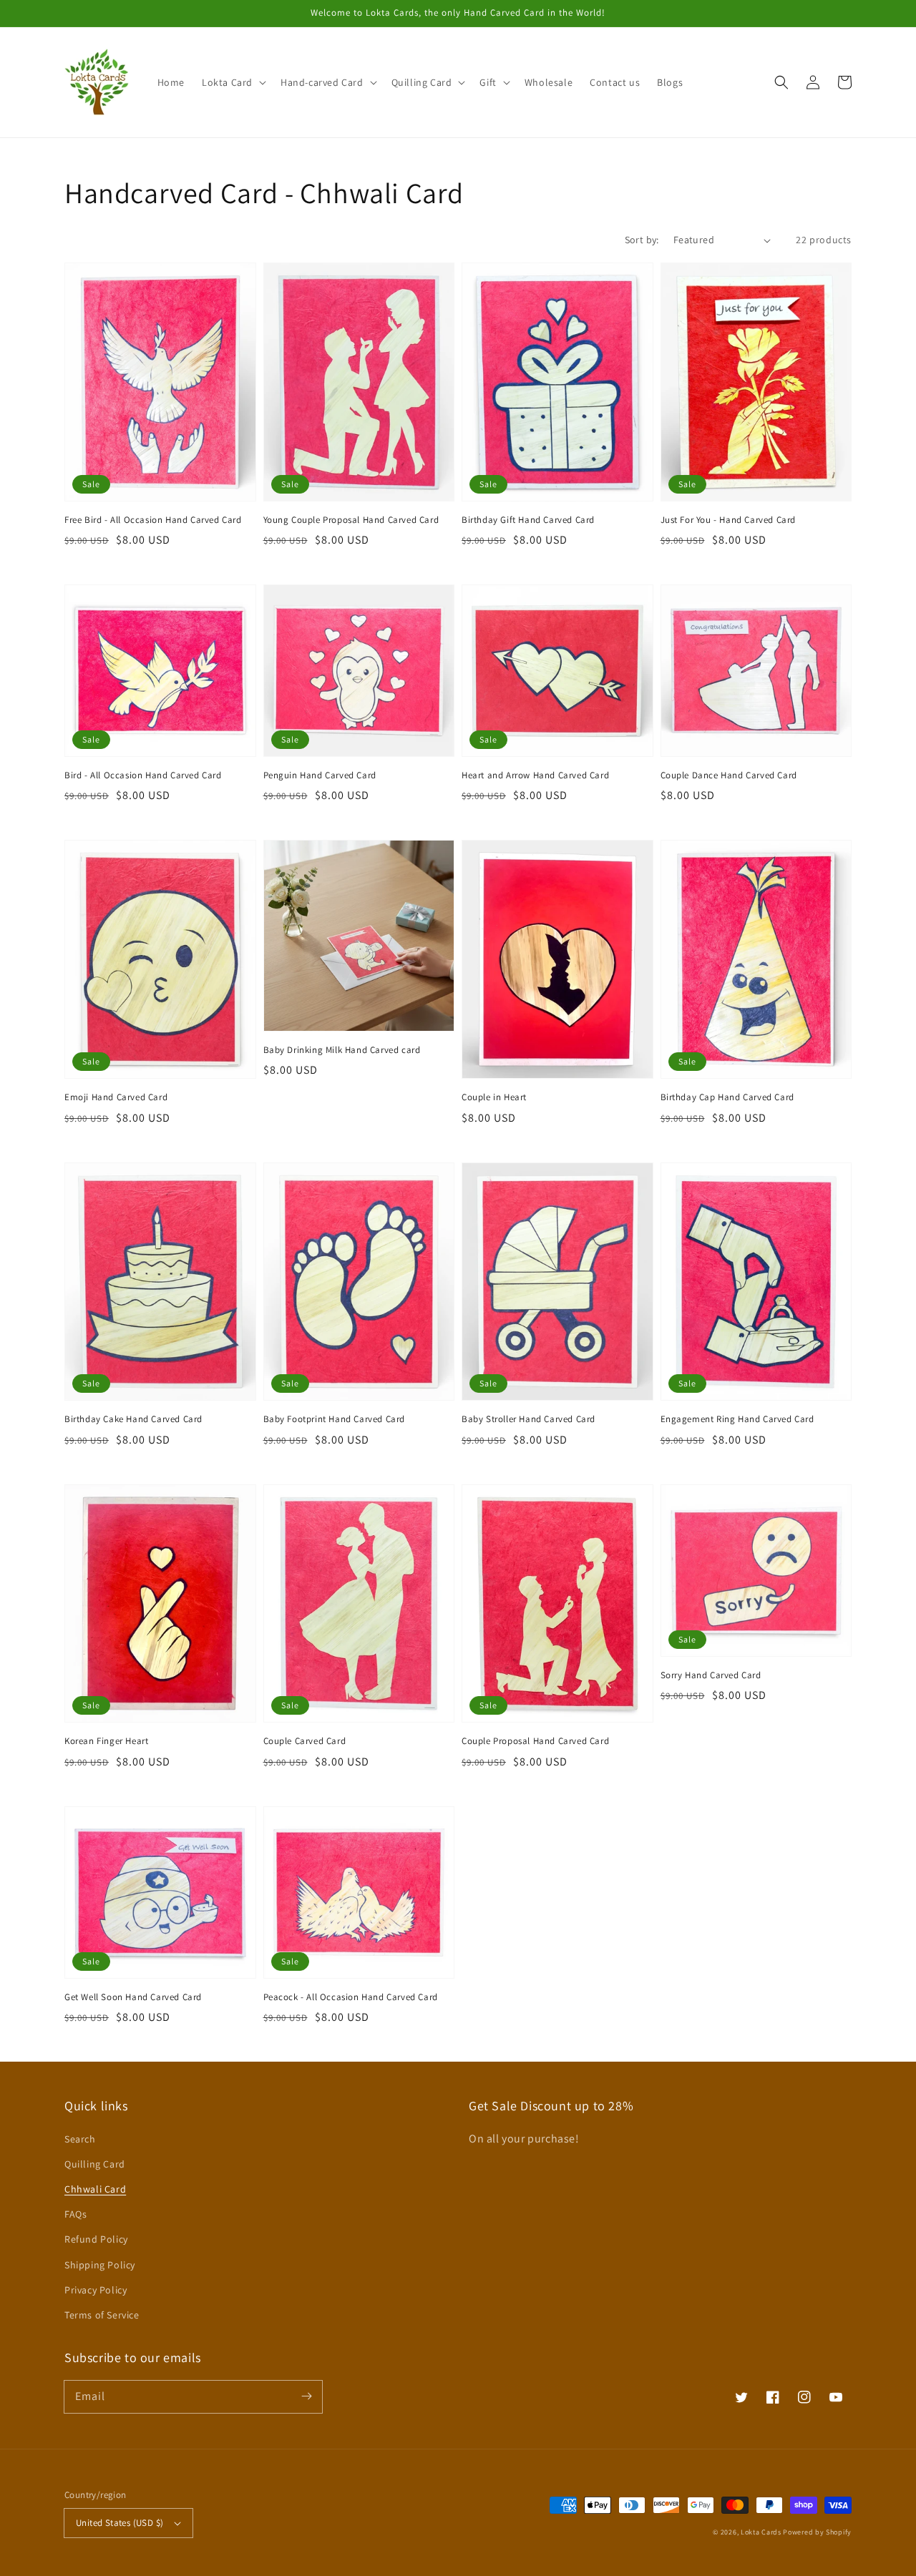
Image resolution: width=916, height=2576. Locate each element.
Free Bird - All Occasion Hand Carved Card (153, 520)
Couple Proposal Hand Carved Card (535, 1741)
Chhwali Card (95, 2189)
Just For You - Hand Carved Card (729, 520)
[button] (233, 82)
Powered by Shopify (817, 2532)
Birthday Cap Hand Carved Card (727, 1097)
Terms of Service (102, 2315)
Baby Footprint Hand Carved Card (335, 1419)
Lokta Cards (761, 2532)
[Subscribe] (306, 2396)
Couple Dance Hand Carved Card (729, 775)
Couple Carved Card (305, 1741)
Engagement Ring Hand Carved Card (737, 1419)
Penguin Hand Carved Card (320, 775)
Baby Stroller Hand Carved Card (528, 1419)
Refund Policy (96, 2239)
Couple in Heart (494, 1097)
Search (80, 2139)
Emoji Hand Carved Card (116, 1097)
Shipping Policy (100, 2265)
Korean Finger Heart (106, 1741)
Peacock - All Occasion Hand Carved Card (351, 1997)
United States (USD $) (120, 2523)
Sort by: (642, 240)
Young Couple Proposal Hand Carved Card (351, 520)
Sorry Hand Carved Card (711, 1675)
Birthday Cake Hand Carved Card (133, 1419)
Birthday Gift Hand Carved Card (528, 520)
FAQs (75, 2214)
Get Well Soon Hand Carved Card (133, 1997)
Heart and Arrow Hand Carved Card (535, 775)
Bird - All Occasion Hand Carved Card (143, 775)
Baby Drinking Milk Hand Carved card (342, 1050)
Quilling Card (95, 2164)
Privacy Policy (96, 2290)
